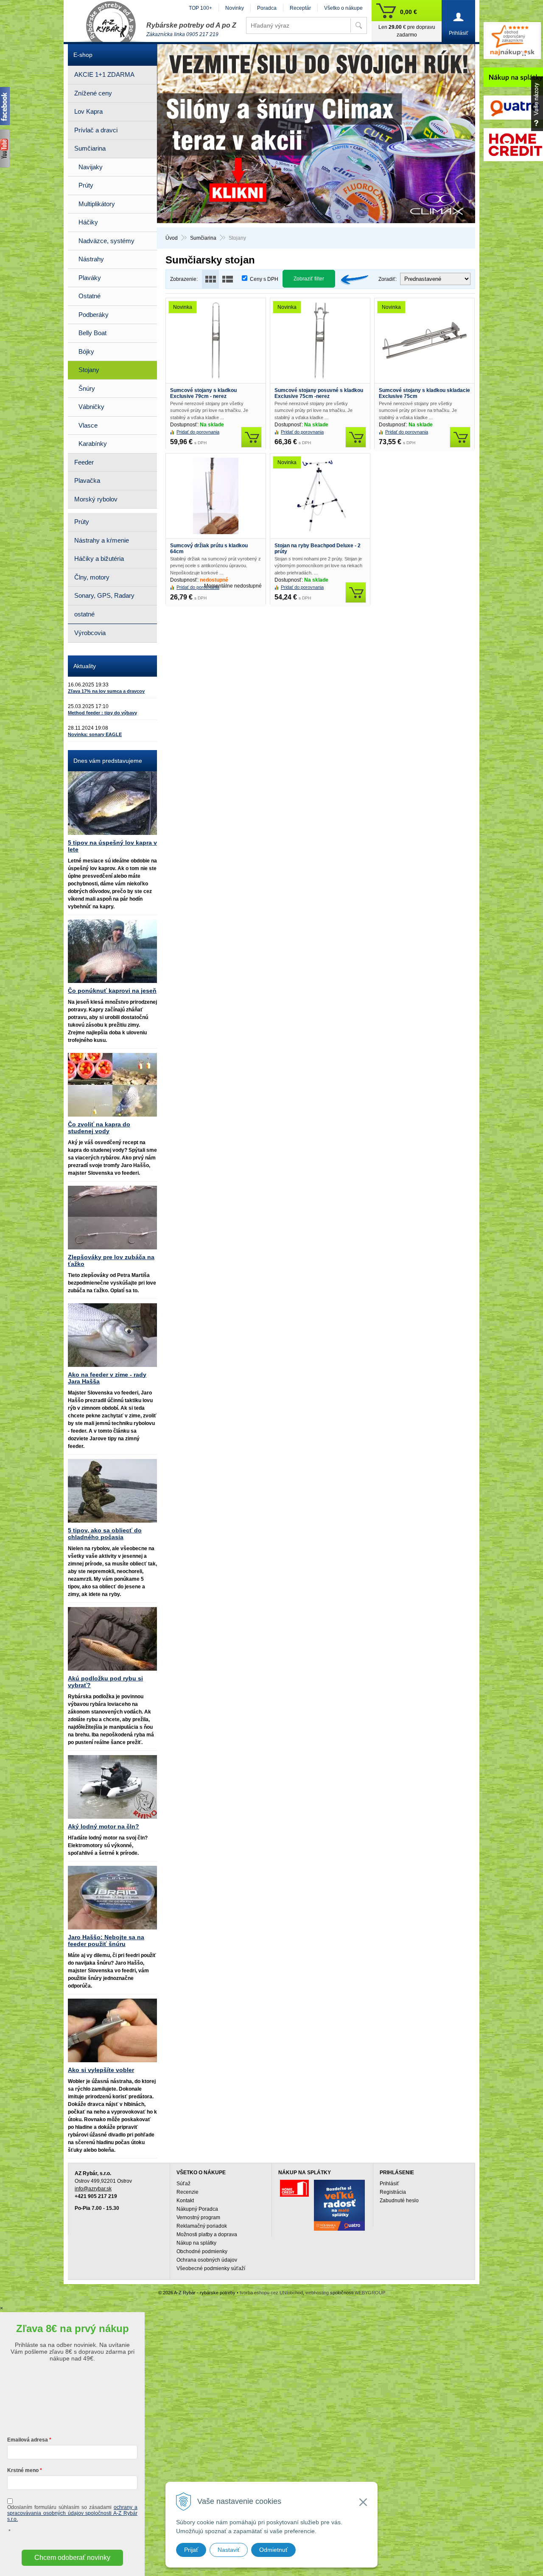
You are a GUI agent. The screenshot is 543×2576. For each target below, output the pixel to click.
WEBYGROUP (370, 2293)
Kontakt (185, 2201)
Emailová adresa (28, 2440)
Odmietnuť (273, 2550)
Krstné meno (23, 2470)
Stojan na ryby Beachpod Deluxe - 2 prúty (318, 549)
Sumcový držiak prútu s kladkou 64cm (209, 549)
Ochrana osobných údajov (207, 2260)
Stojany (89, 370)
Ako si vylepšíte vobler (101, 2070)
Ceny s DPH (264, 279)
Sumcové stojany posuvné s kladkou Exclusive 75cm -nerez (319, 393)
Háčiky (88, 222)
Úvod (172, 238)
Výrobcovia (90, 633)
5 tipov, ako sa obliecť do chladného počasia (105, 1534)
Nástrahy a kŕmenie (102, 540)
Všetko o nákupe (343, 8)
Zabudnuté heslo (399, 2201)
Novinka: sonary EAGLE (95, 734)
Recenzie (188, 2192)
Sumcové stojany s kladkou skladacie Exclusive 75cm (424, 393)
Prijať (191, 2550)
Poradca (267, 8)
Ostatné (90, 296)
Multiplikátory (97, 204)
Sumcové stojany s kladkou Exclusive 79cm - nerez (203, 393)
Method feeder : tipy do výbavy (102, 713)
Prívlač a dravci (96, 130)
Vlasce (88, 425)
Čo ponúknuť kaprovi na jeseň (112, 991)
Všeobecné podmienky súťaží (211, 2268)
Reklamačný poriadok (202, 2226)
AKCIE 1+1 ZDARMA (104, 74)
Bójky (86, 351)
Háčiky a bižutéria (99, 559)
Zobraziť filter (309, 279)
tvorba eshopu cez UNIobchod (271, 2293)
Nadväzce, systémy (106, 241)
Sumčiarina (203, 238)
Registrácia (393, 2192)
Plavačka (87, 480)
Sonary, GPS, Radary (104, 595)
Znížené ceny (93, 93)
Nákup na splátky (196, 2243)
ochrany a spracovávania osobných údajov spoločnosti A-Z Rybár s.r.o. (72, 2513)
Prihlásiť (389, 2184)
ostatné (84, 614)
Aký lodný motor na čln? (104, 1826)
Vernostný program (198, 2218)
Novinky (235, 8)
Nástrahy (91, 259)
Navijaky (91, 167)
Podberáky (94, 315)
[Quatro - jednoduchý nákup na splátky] (339, 2205)
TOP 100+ (200, 8)
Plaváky (90, 278)
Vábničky (91, 407)
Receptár (300, 8)
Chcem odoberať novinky (72, 2558)
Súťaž (183, 2184)
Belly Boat (92, 333)
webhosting (317, 2293)
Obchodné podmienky (202, 2251)
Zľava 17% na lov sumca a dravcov (106, 691)
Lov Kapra (88, 111)
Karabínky (93, 444)
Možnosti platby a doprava (207, 2234)
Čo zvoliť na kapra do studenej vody (99, 1128)
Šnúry (87, 388)
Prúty (86, 185)
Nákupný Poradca (197, 2209)
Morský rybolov (96, 499)
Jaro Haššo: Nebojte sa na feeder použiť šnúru (106, 1940)
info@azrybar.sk (93, 2189)
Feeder (84, 462)
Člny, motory (92, 577)
